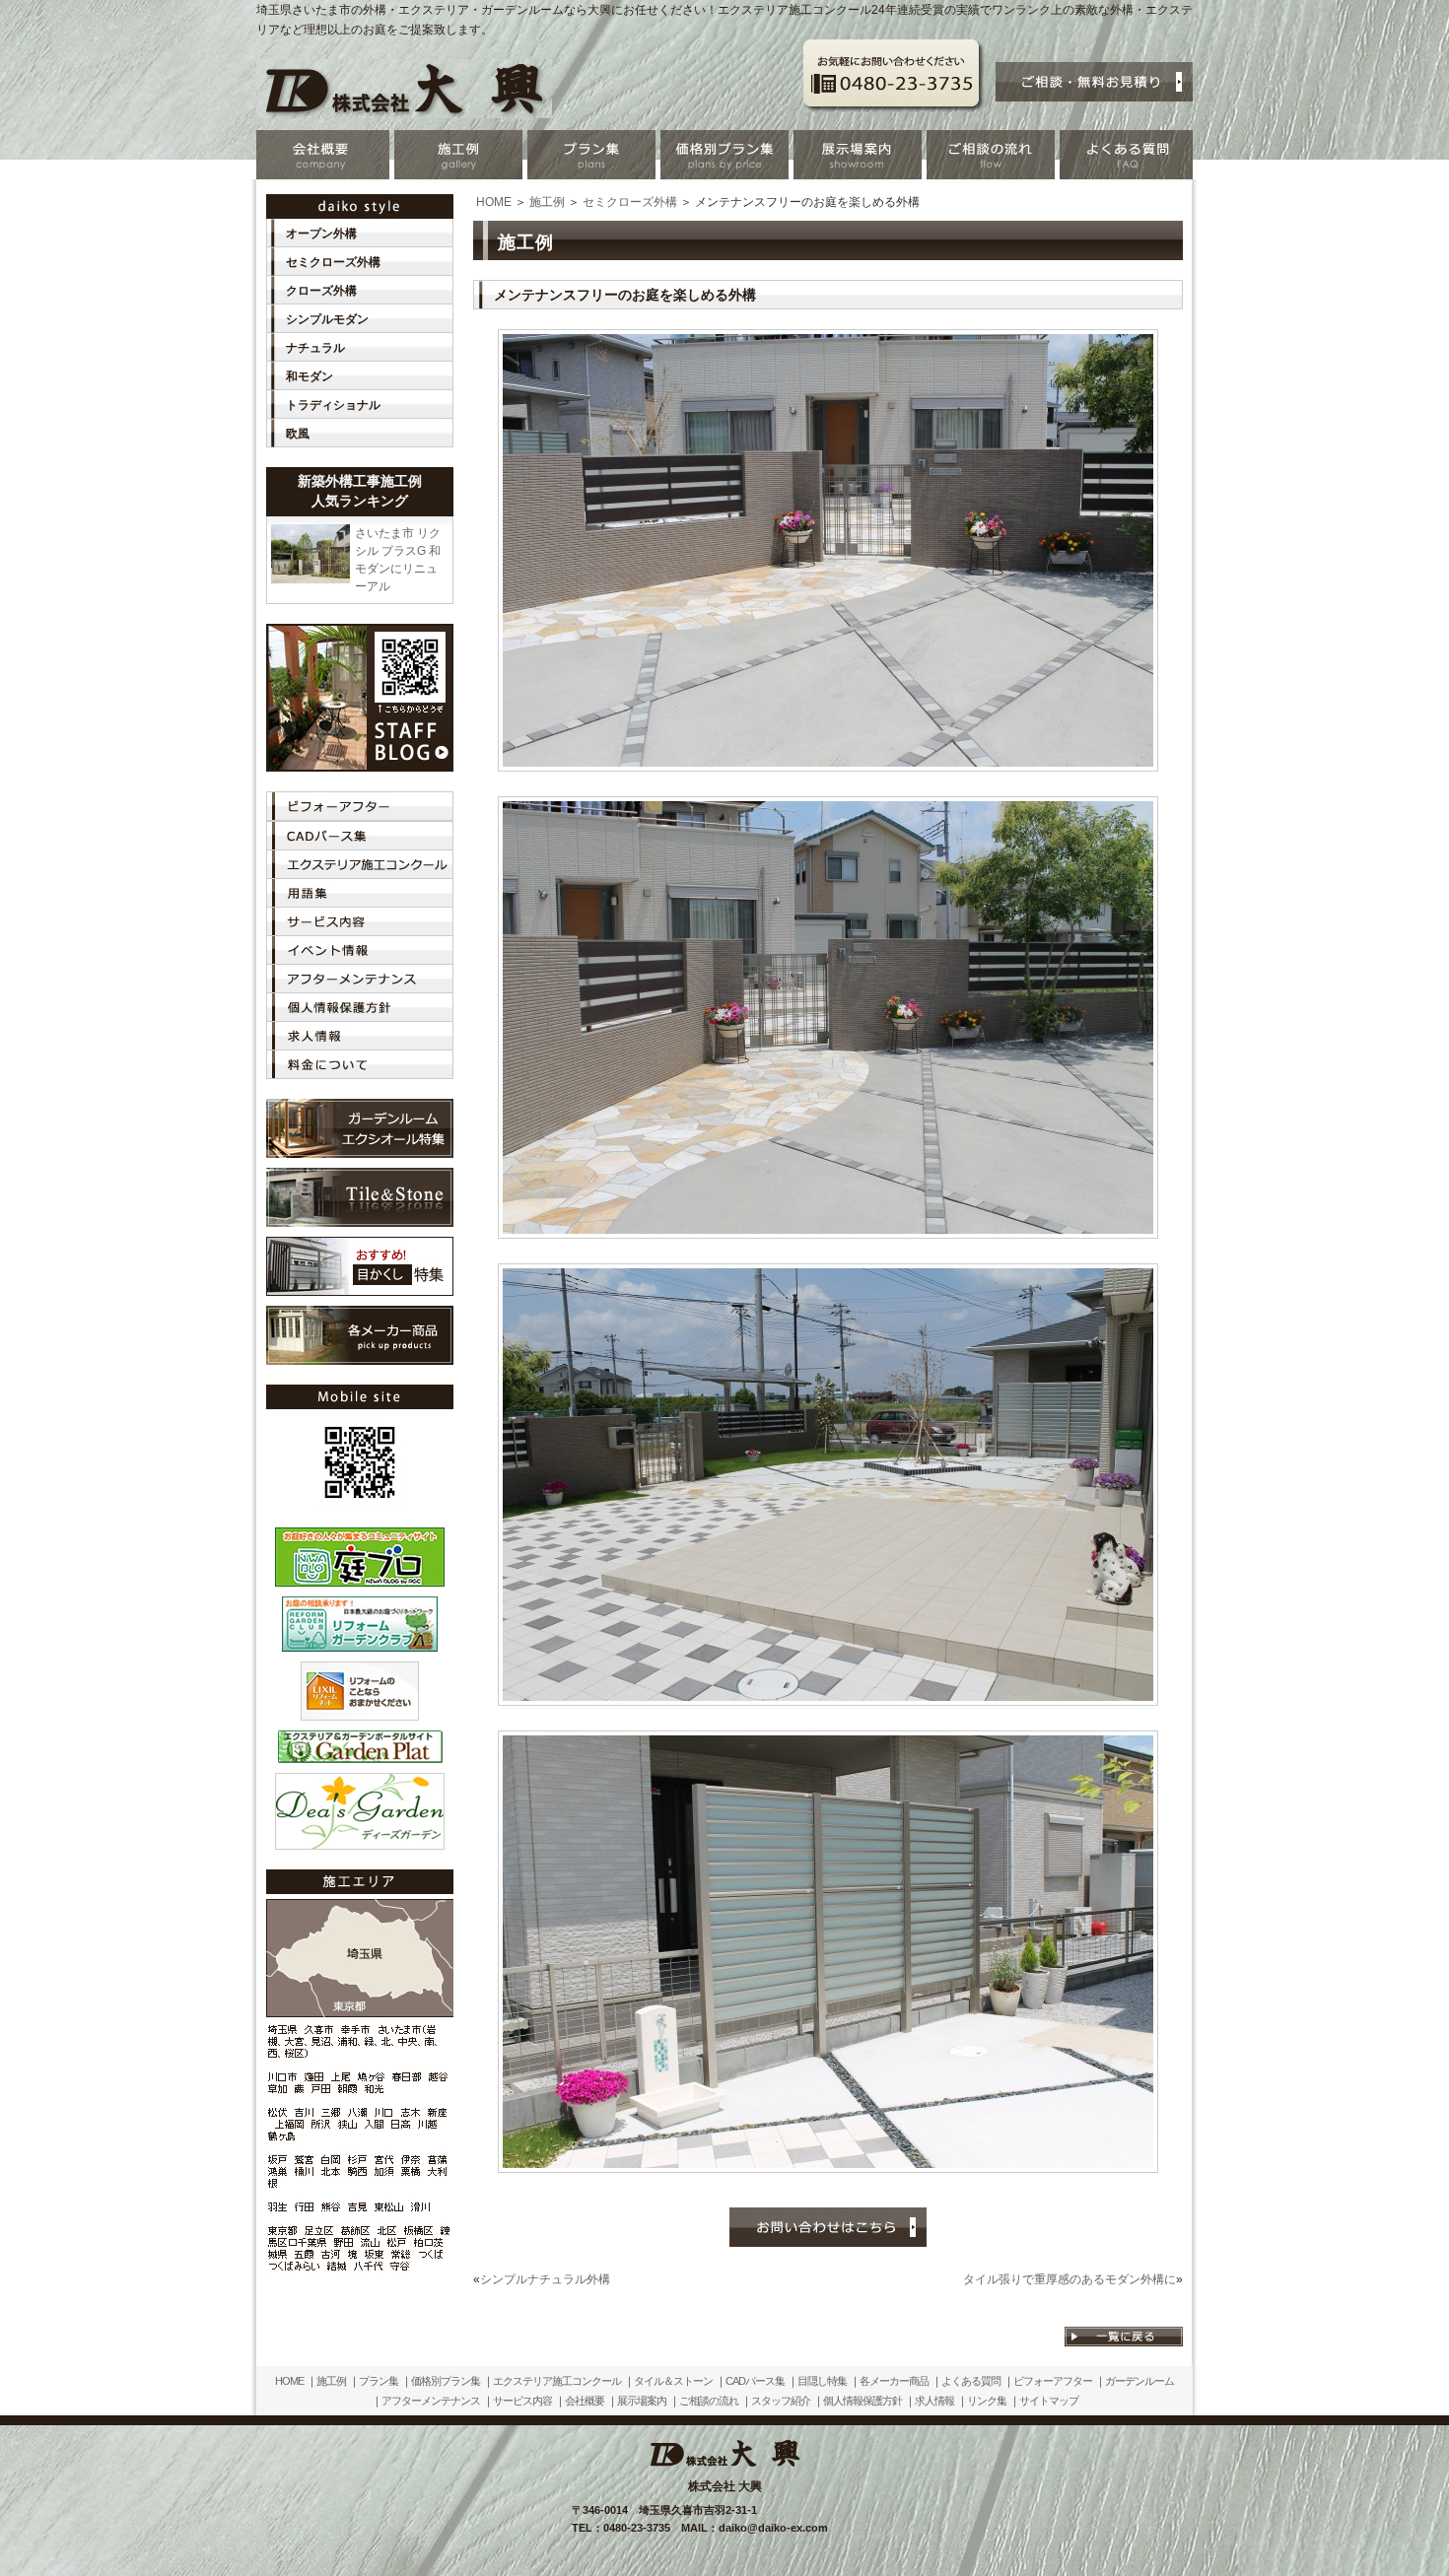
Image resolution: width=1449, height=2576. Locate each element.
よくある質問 (971, 2381)
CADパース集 (755, 2381)
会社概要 (585, 2401)
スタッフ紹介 (781, 2401)
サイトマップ (1049, 2401)
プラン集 (379, 2381)
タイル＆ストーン (673, 2381)
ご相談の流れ (709, 2401)
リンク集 (987, 2401)
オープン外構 (321, 234)
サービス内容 (522, 2401)
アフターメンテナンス (431, 2401)
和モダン (310, 376)
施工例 (547, 202)
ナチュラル (315, 348)
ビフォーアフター (1053, 2381)
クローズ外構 (321, 291)
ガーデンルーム (1139, 2381)
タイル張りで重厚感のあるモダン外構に (1069, 2279)
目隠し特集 (822, 2381)
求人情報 (934, 2401)
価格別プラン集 (446, 2381)
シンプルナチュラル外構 (545, 2279)
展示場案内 (642, 2401)
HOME (494, 202)
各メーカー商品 (894, 2381)
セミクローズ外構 (630, 202)
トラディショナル (333, 405)
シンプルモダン (327, 319)
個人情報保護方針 (862, 2401)
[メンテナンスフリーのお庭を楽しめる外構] (828, 765)
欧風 (298, 434)
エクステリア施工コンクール (557, 2381)
